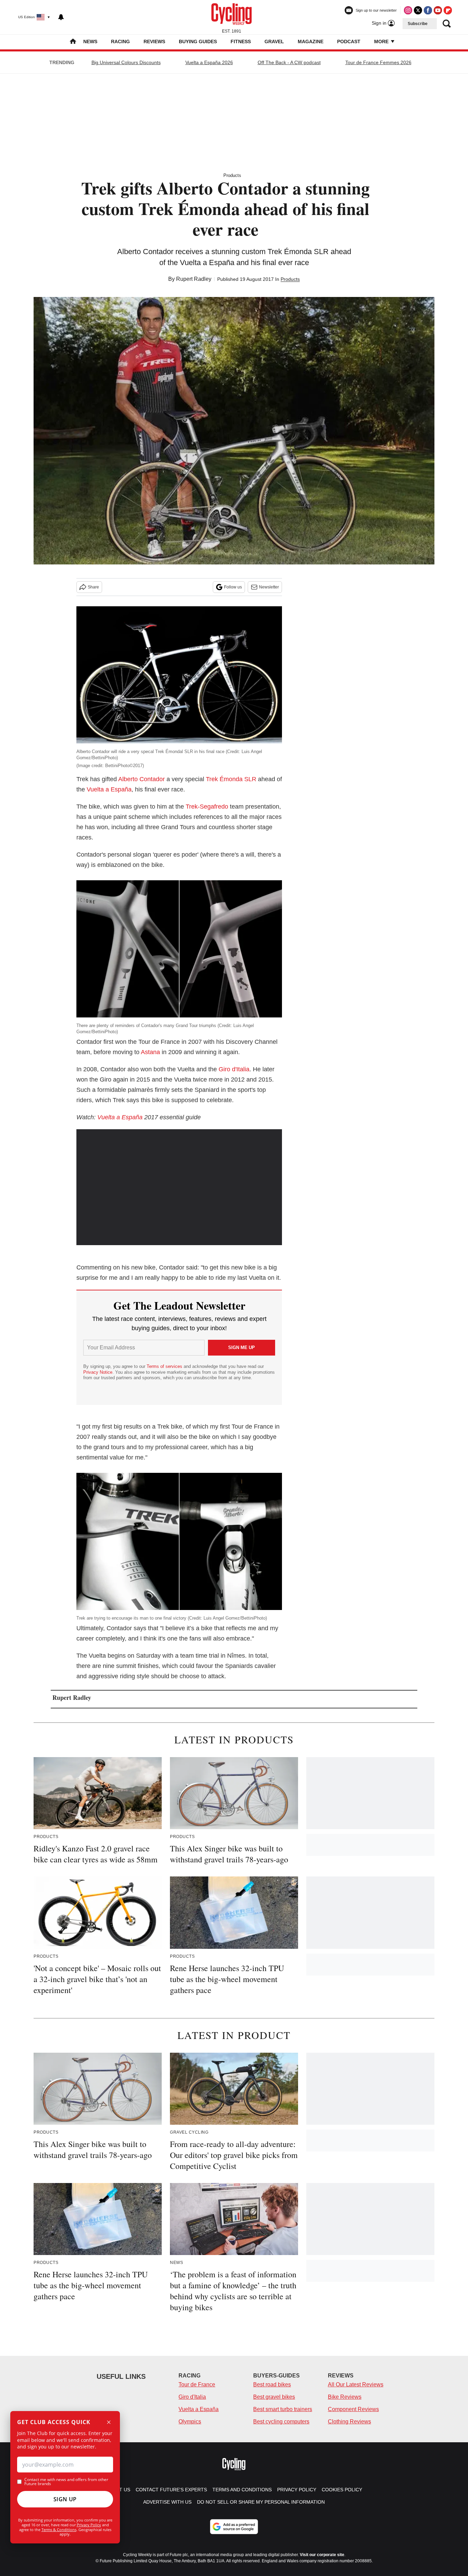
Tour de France (197, 2384)
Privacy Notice (98, 1372)
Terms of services (165, 1366)
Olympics (190, 2422)
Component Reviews (353, 2409)
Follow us (233, 587)
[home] (73, 42)
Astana (150, 1052)
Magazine (311, 41)
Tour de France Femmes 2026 (378, 62)
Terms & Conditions (59, 2530)
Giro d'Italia (234, 1069)
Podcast (349, 41)
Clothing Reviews (349, 2422)
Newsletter (269, 587)
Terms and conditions (242, 2490)
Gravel (274, 41)
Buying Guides (198, 41)
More (382, 41)
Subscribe (418, 24)
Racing (120, 41)
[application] (179, 1187)
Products (232, 175)
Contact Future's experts (171, 2490)
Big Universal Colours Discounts (126, 62)
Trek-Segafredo (207, 807)
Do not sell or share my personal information (261, 2502)
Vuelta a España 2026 (209, 62)
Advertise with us (167, 2502)
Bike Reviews (345, 2397)
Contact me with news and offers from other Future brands (66, 2482)
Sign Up (65, 2499)
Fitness (241, 41)
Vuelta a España (109, 789)
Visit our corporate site (322, 2555)
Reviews (154, 41)
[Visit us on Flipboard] (448, 10)
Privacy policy (297, 2490)
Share (93, 587)
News (90, 41)
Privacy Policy (89, 2525)
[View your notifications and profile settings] (61, 17)
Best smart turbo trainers (283, 2409)
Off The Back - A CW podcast (289, 62)
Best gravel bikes (274, 2397)
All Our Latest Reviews (356, 2384)
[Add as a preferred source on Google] (234, 2527)
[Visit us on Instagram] (408, 10)
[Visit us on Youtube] (438, 10)
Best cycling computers (281, 2422)
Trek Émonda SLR (231, 779)
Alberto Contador (141, 779)
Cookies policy (342, 2490)
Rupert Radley (194, 279)
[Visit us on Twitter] (418, 10)
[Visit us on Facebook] (428, 10)
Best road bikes (272, 2384)
